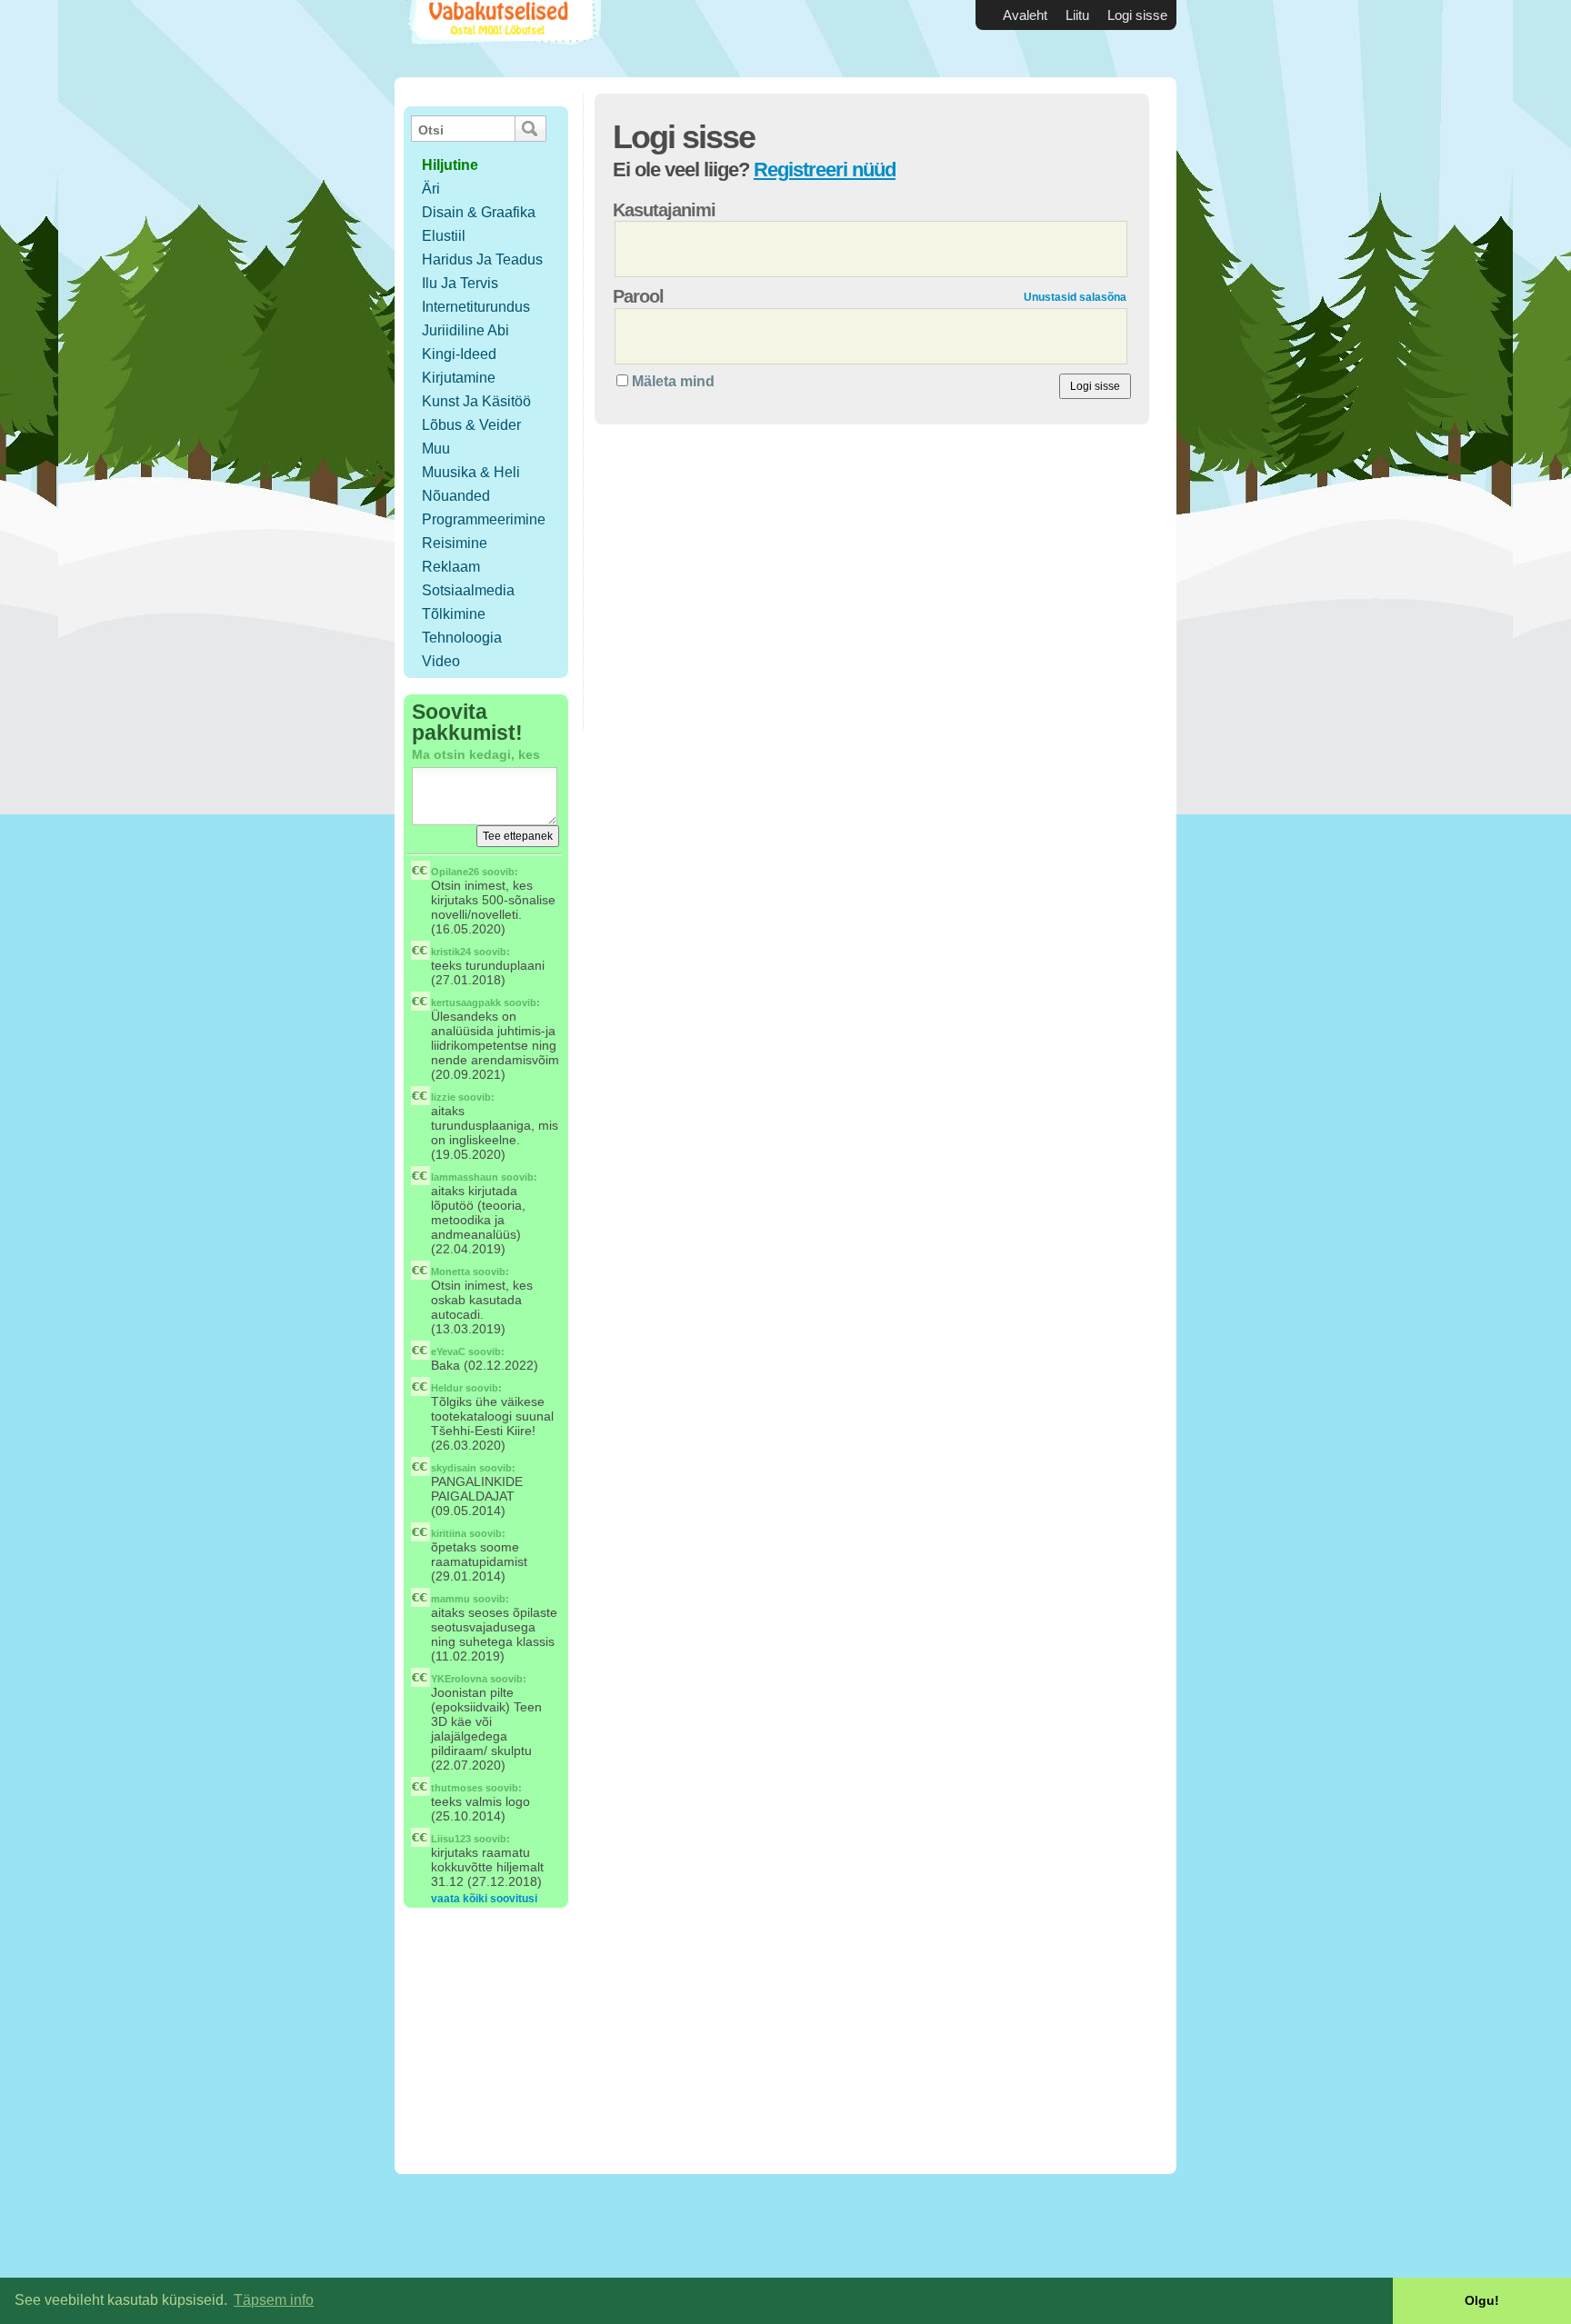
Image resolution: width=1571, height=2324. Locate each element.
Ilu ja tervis (460, 283)
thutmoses (457, 1788)
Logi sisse (1137, 15)
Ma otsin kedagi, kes (476, 754)
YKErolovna (459, 1679)
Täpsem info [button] (274, 2300)
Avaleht (1025, 15)
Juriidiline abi (465, 330)
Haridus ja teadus (482, 259)
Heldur (447, 1388)
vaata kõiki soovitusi (484, 1899)
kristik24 (451, 952)
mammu (450, 1599)
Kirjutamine (459, 378)
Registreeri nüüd (825, 170)
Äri (431, 189)
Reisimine (455, 543)
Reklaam (451, 567)
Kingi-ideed (459, 354)
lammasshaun (465, 1177)
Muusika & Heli (471, 472)
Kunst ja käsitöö (476, 401)
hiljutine (450, 165)
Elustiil (444, 236)
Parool (638, 296)
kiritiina (449, 1533)
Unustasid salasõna (1075, 297)
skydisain (454, 1468)
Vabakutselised (502, 39)
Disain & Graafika (479, 212)
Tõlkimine (454, 614)
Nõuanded (456, 496)
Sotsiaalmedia (468, 590)
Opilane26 (455, 872)
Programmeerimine (484, 519)
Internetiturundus (476, 307)
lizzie (443, 1097)
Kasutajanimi (664, 210)
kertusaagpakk (466, 1002)
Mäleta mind (673, 381)
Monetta (450, 1272)
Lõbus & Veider (471, 425)
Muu (436, 449)
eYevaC (448, 1352)
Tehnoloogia (462, 638)
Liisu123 (451, 1839)
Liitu (1077, 15)
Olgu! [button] (1482, 2300)
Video (441, 661)
